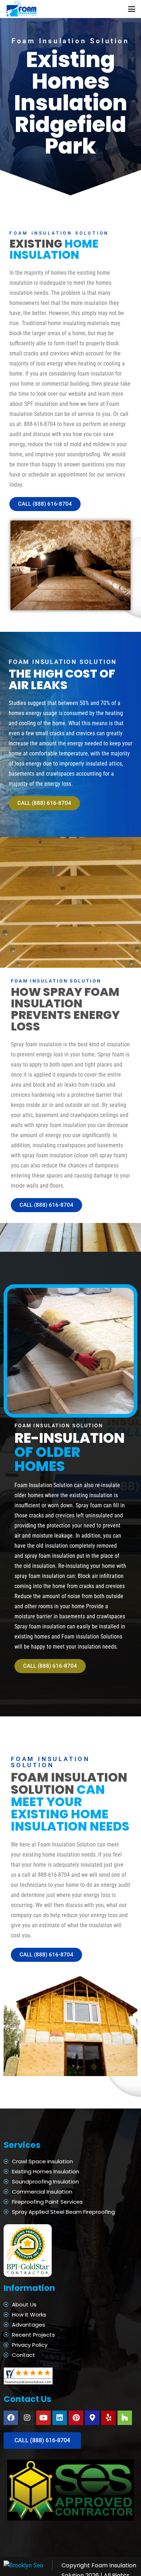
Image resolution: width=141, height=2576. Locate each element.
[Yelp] (108, 2418)
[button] (132, 9)
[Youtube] (43, 2418)
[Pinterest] (76, 2418)
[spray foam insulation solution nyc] (22, 9)
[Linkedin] (60, 2418)
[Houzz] (125, 2418)
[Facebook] (11, 2418)
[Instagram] (27, 2418)
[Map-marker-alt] (92, 2418)
